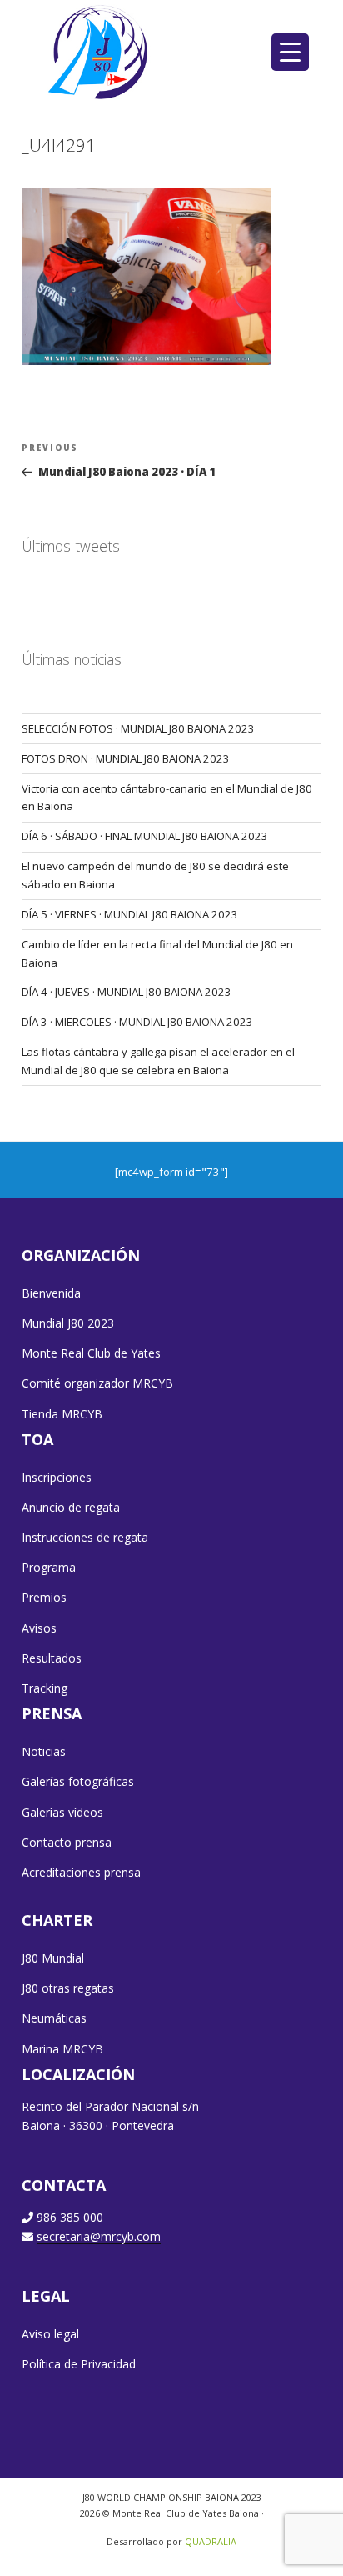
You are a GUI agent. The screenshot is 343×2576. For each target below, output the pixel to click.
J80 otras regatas (68, 1988)
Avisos (39, 1628)
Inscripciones (57, 1477)
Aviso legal (50, 2334)
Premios (44, 1597)
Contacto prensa (67, 1842)
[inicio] (99, 52)
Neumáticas (54, 2018)
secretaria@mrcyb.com (99, 2236)
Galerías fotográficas (78, 1781)
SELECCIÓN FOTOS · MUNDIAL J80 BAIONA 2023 (138, 728)
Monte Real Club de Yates (91, 1353)
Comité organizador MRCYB (97, 1383)
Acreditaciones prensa (81, 1872)
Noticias (44, 1751)
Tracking (45, 1688)
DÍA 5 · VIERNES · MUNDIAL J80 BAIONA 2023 (130, 914)
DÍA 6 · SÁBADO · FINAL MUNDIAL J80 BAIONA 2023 (145, 836)
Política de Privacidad (79, 2364)
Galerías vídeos (62, 1812)
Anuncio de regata (71, 1507)
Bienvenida (51, 1293)
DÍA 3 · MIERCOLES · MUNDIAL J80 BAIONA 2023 (137, 1022)
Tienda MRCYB (62, 1414)
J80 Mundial (53, 1958)
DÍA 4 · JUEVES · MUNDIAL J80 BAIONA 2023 (127, 992)
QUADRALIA (211, 2541)
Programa (49, 1567)
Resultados (52, 1658)
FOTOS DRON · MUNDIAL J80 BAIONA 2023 (126, 758)
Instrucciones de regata (85, 1537)
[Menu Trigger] (290, 52)
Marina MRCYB (62, 2049)
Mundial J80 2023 (68, 1323)
